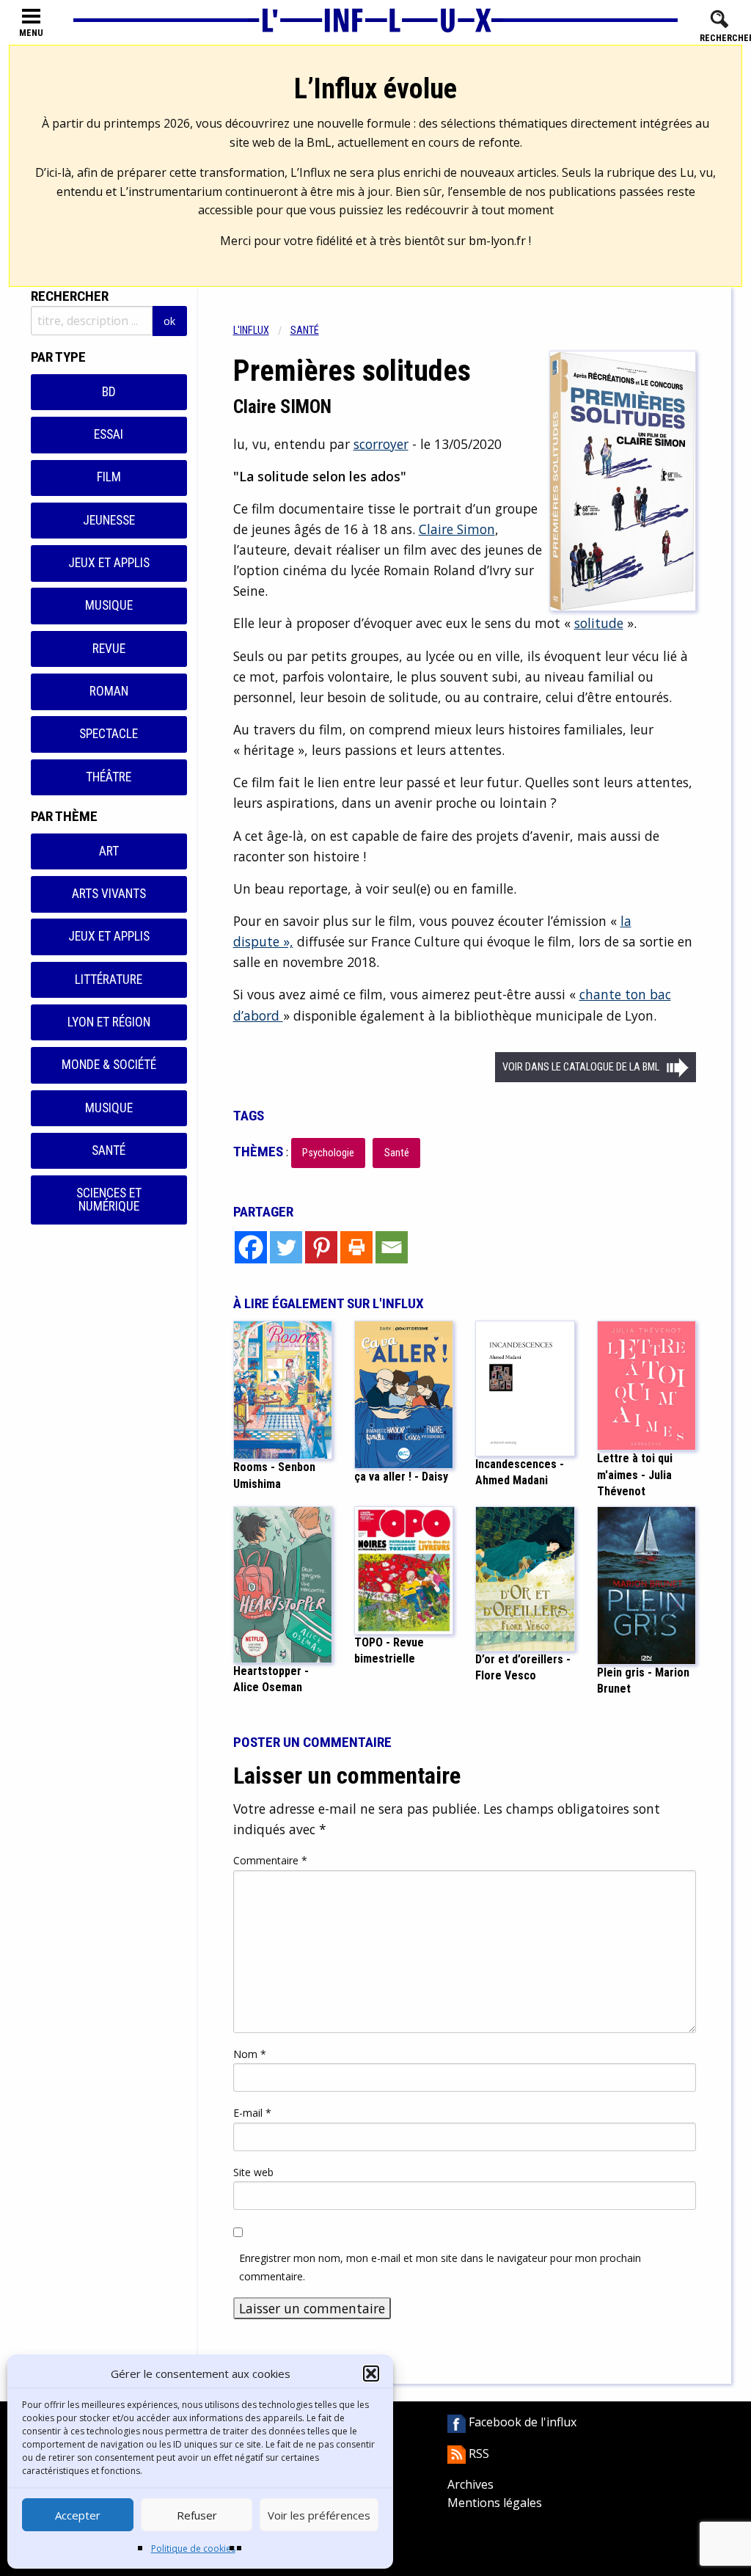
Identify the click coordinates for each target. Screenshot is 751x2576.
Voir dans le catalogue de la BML (581, 1067)
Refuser (197, 2515)
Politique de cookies (193, 2548)
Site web (253, 2172)
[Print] (356, 1247)
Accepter (78, 2515)
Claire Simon (457, 529)
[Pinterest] (321, 1247)
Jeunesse (109, 520)
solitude (599, 623)
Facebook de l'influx (521, 2422)
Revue (109, 649)
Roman (109, 691)
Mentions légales (495, 2503)
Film (109, 477)
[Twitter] (286, 1247)
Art (109, 851)
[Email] (392, 1247)
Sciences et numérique (109, 1200)
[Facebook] (251, 1247)
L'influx (251, 331)
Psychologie (328, 1153)
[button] (371, 2374)
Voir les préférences (319, 2515)
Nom (250, 2054)
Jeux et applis (109, 563)
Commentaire (270, 1860)
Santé (109, 1150)
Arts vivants (109, 894)
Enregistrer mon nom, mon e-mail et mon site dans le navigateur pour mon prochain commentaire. (440, 2267)
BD (109, 392)
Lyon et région (109, 1022)
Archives (470, 2484)
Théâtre (109, 777)
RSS (477, 2453)
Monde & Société (109, 1065)
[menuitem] (262, 331)
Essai (109, 434)
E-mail (252, 2113)
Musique (109, 605)
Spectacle (109, 734)
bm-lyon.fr (497, 241)
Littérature (109, 979)
